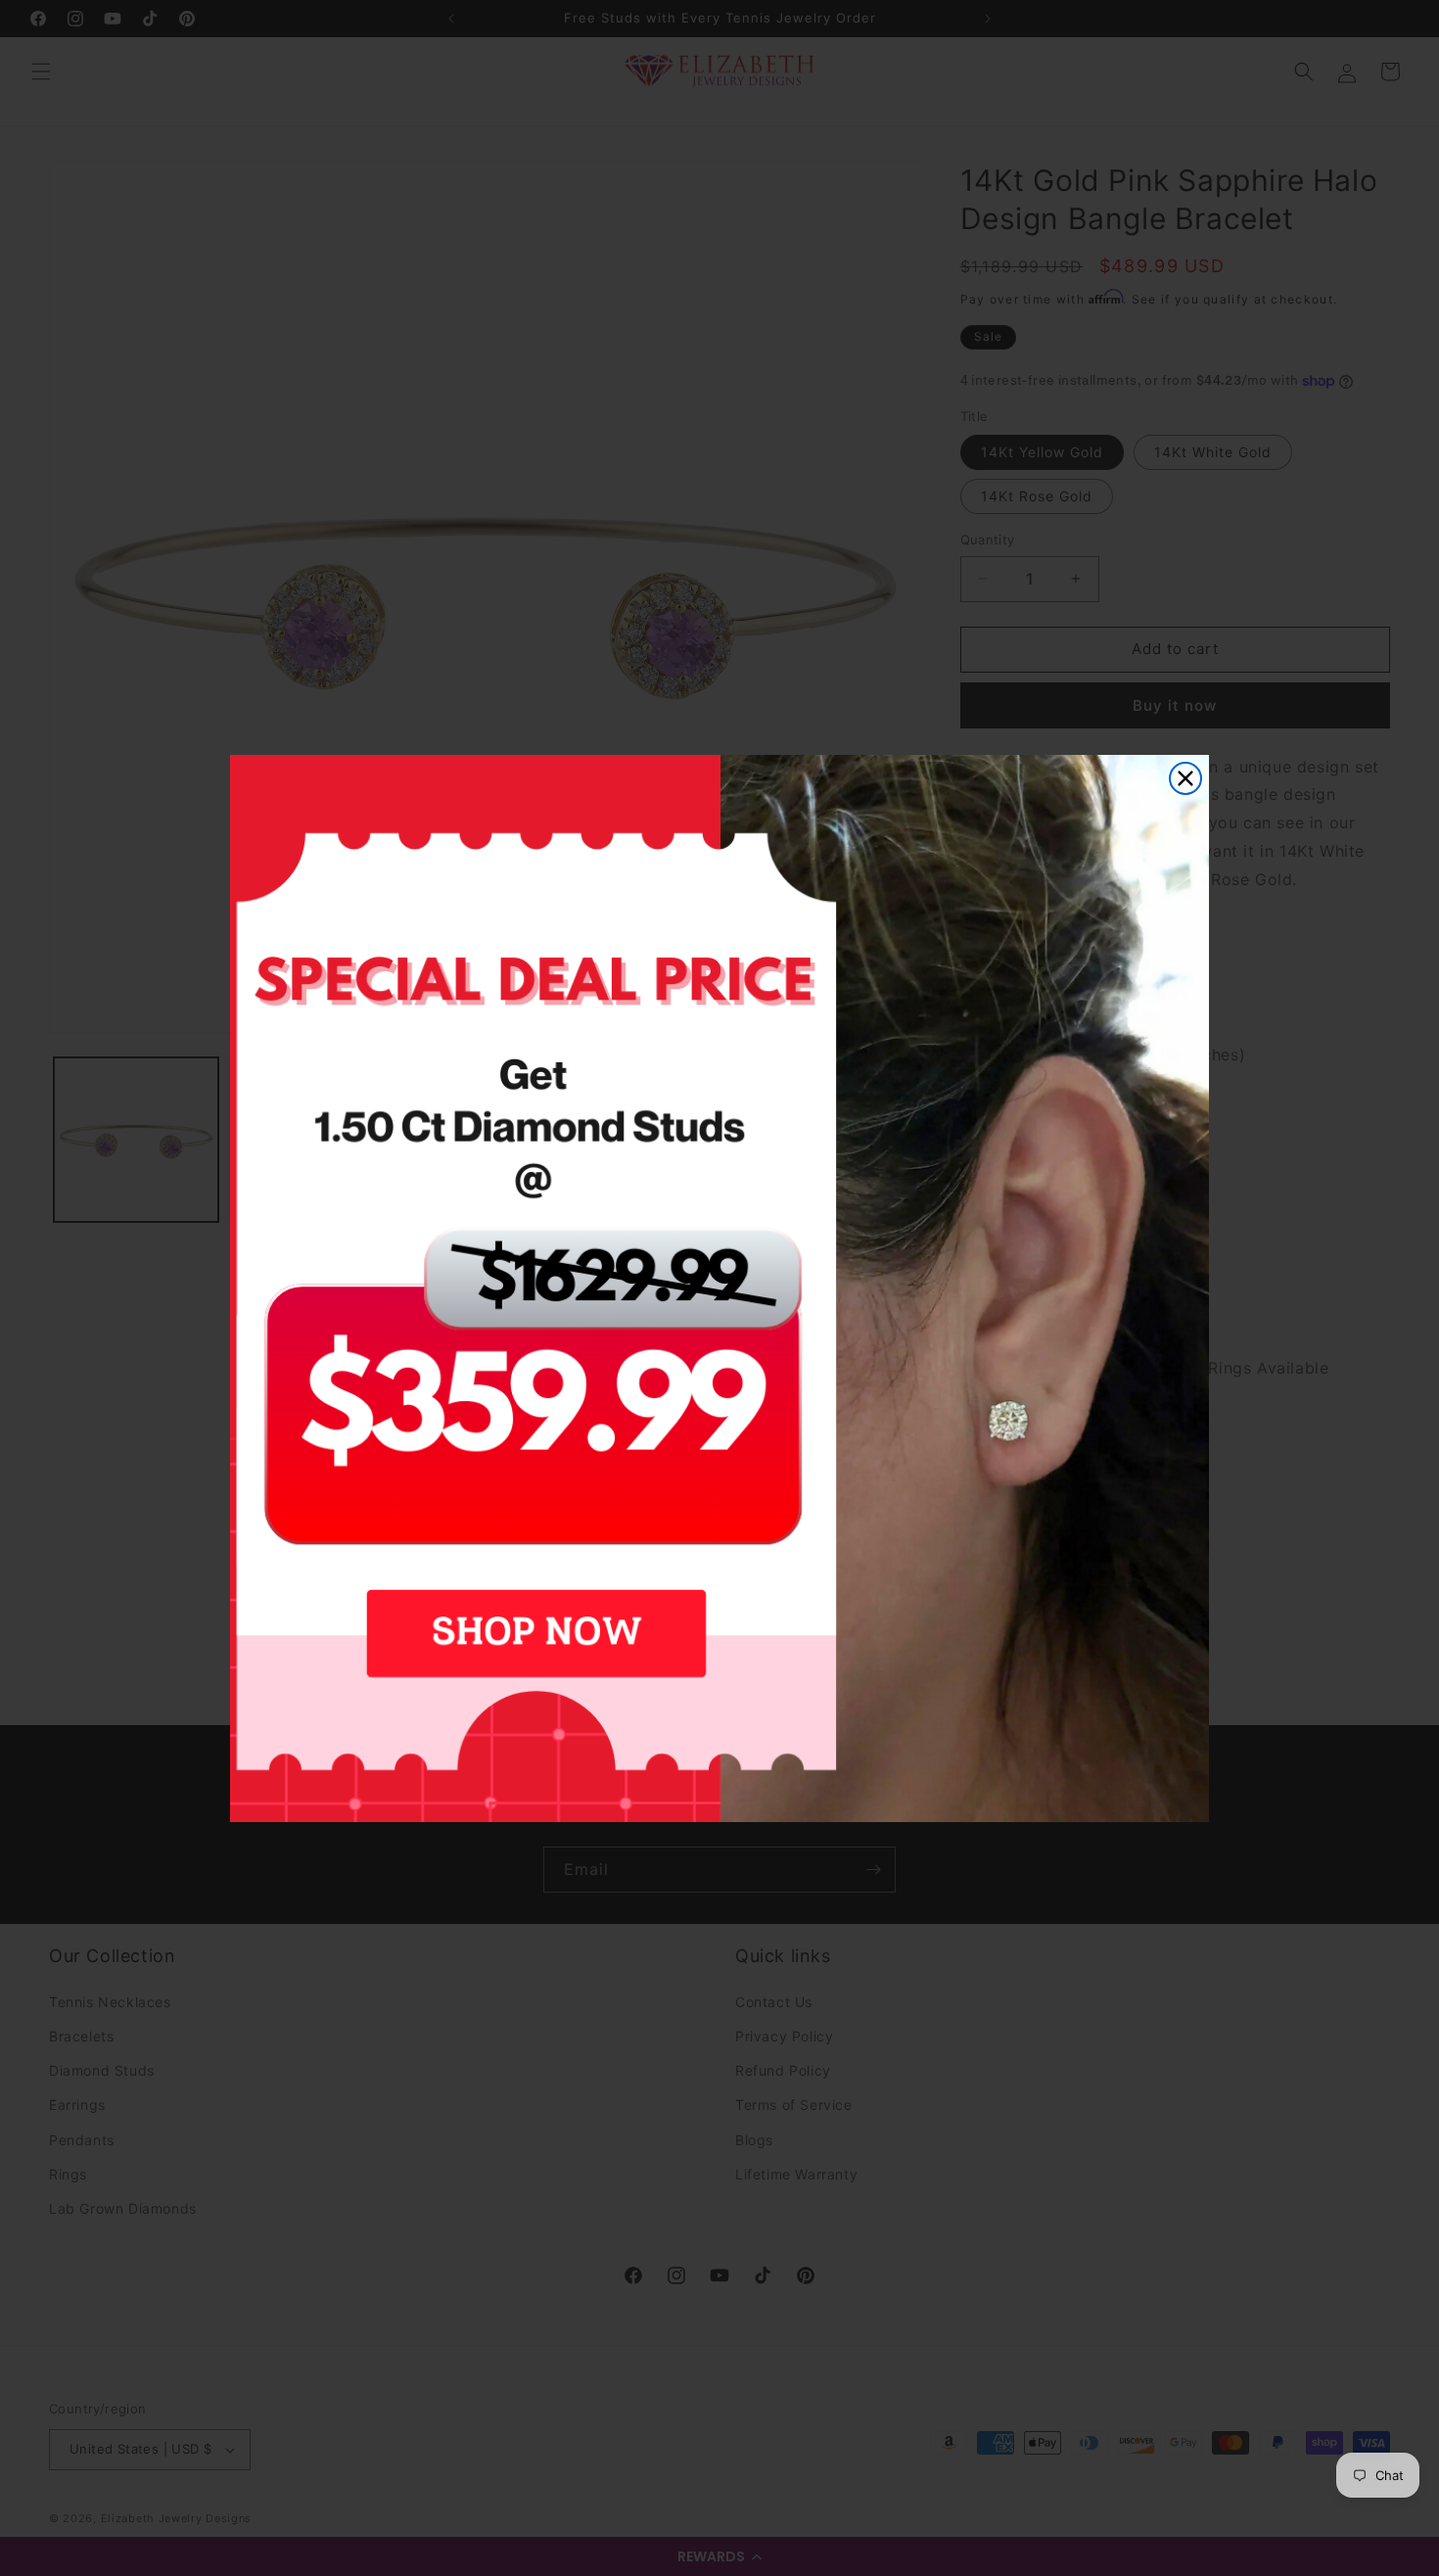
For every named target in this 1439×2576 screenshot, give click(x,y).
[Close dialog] (1185, 778)
